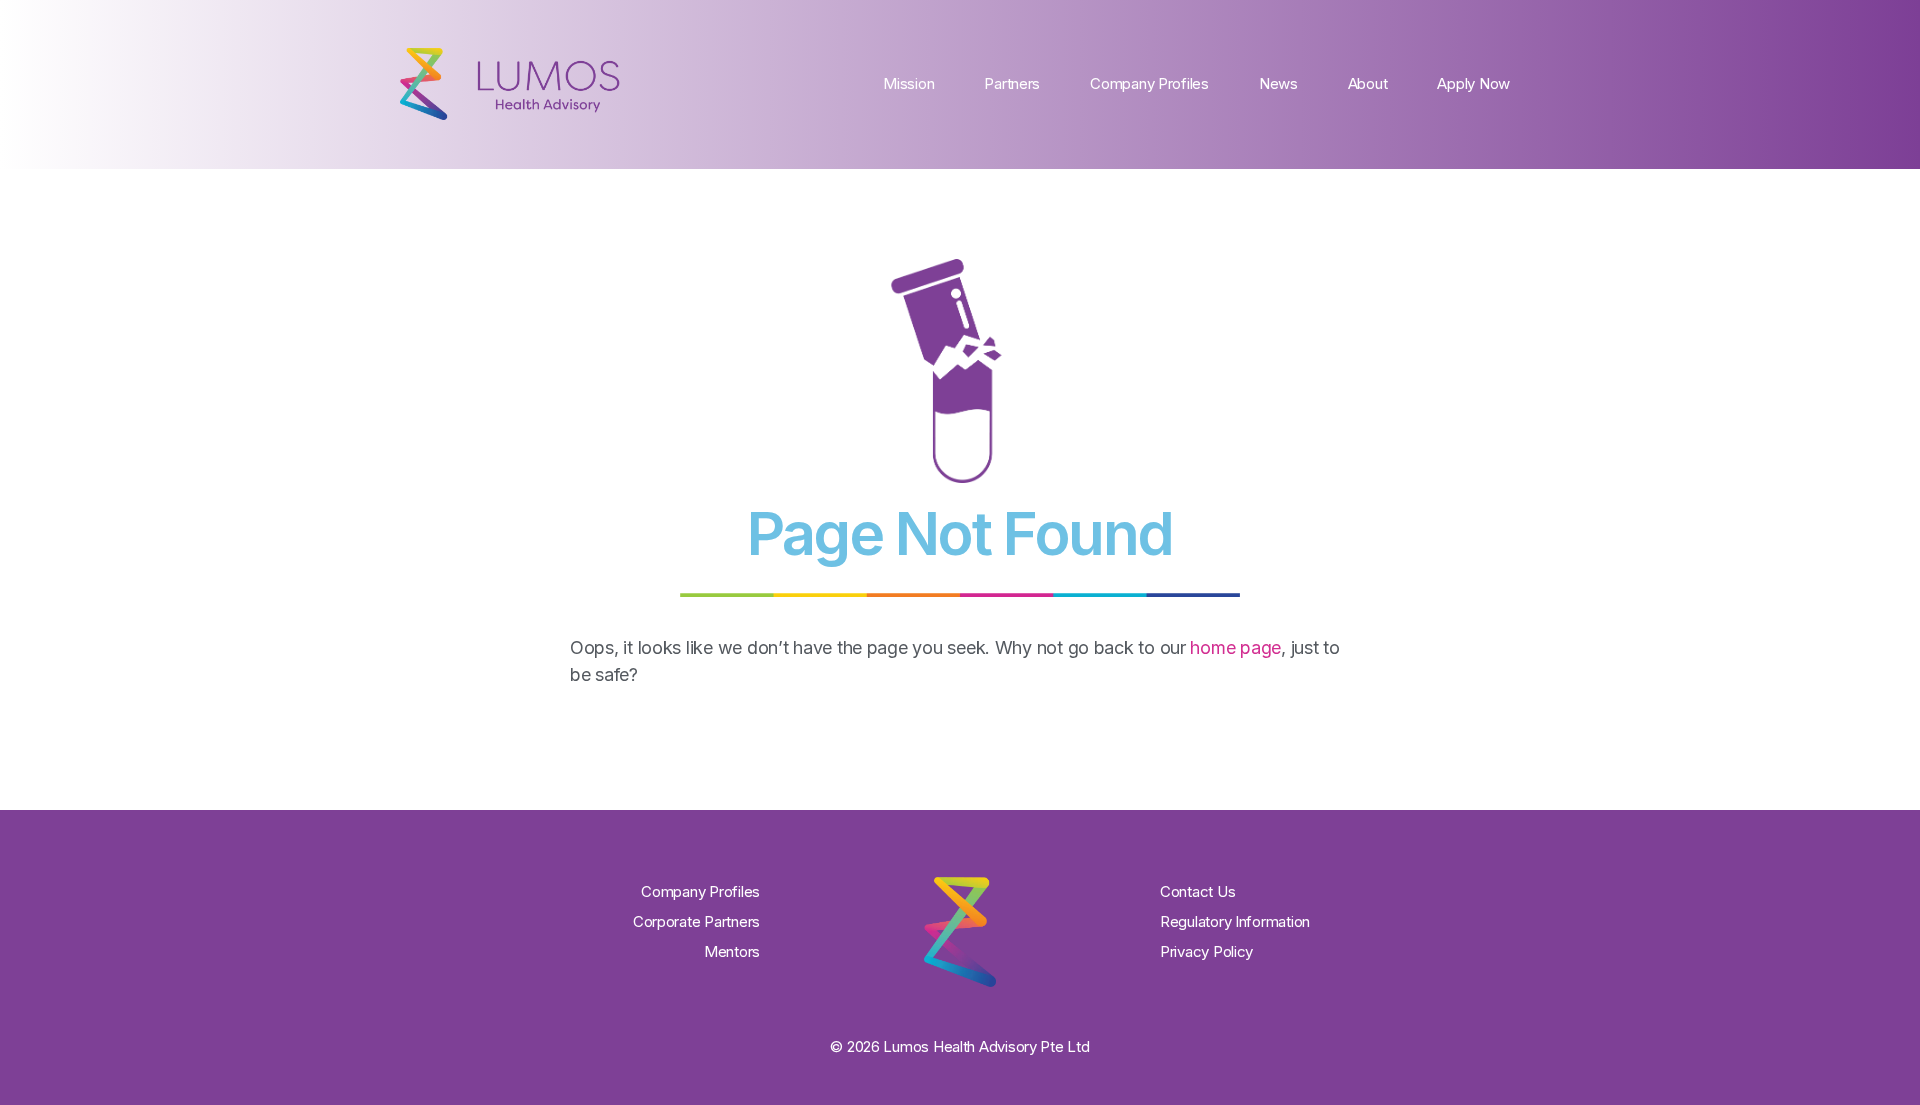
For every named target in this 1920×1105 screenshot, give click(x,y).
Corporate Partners (696, 921)
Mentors (732, 951)
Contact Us (1197, 891)
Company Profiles (1149, 83)
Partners (1012, 83)
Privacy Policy (1206, 951)
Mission (908, 83)
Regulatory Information (1235, 921)
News (1278, 83)
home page (1235, 647)
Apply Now (1473, 83)
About (1368, 83)
